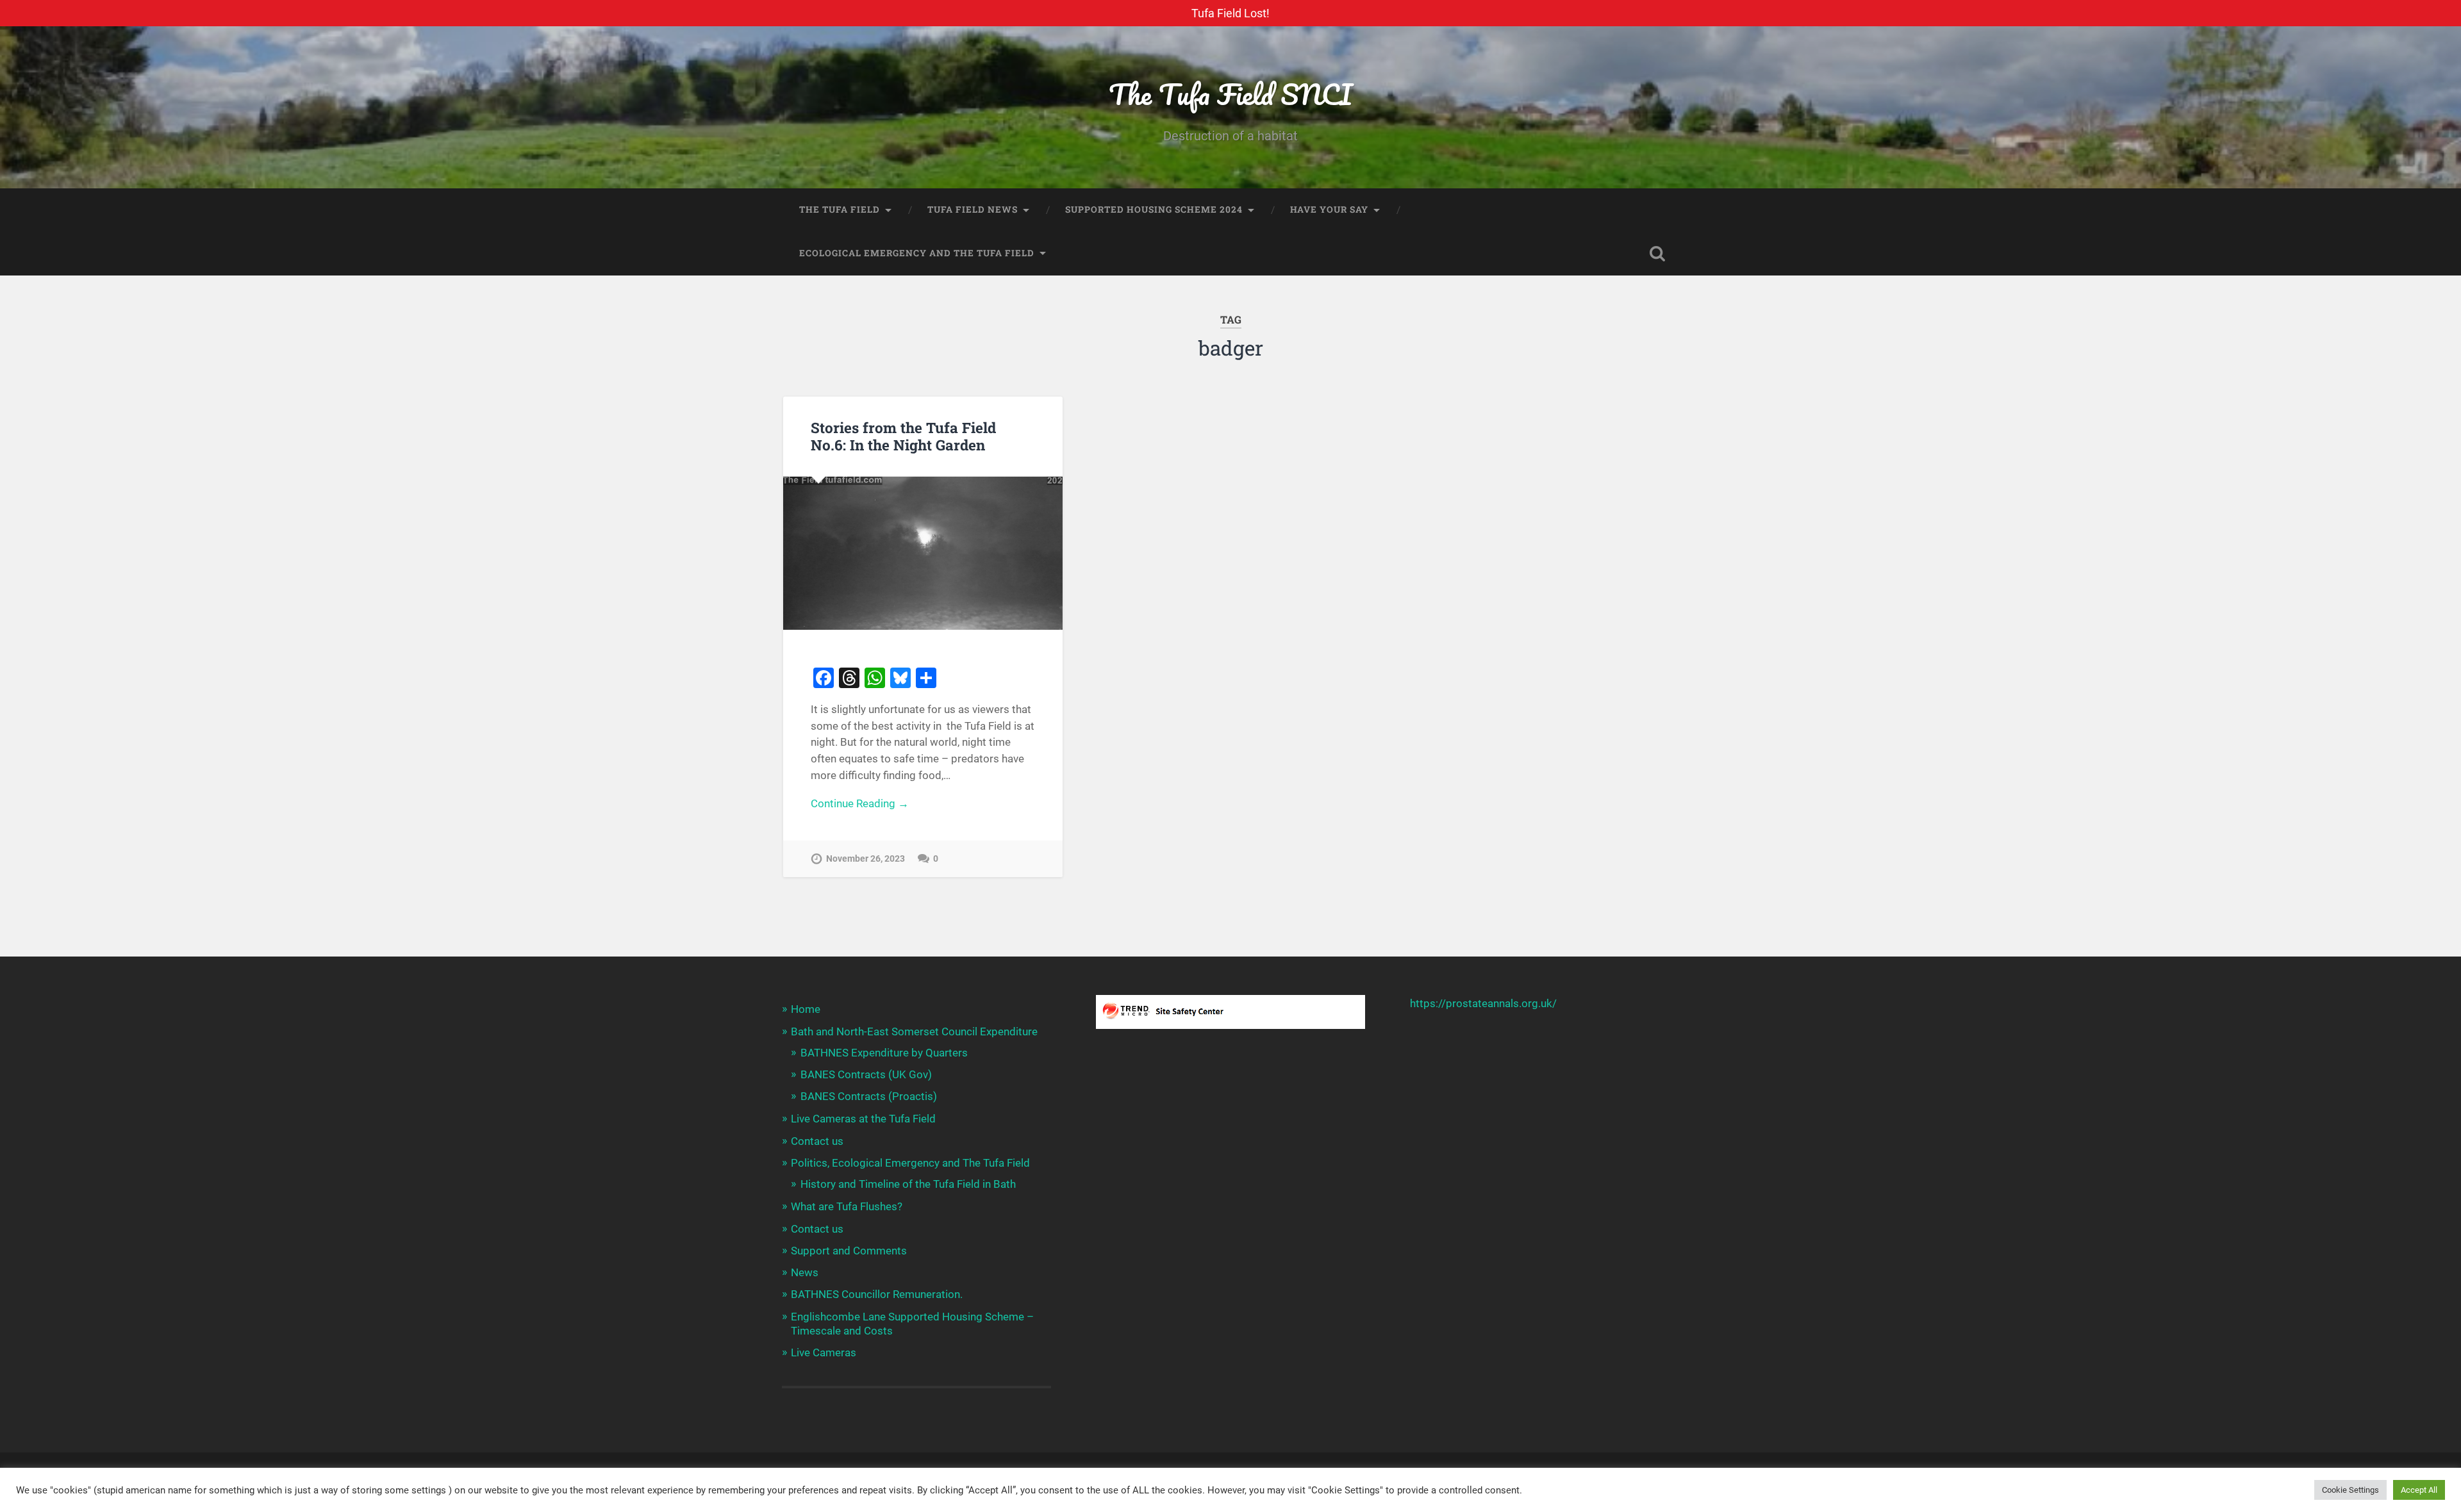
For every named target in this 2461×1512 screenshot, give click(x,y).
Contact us (817, 1141)
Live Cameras (824, 1352)
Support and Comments (849, 1251)
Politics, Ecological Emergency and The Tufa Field (910, 1163)
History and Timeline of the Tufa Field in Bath (908, 1184)
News (805, 1272)
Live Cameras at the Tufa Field (863, 1119)
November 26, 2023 (866, 859)
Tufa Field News (973, 210)
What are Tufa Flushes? (847, 1206)
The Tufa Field (840, 210)
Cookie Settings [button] (2350, 1490)
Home (806, 1009)
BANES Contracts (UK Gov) (866, 1074)
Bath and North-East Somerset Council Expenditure (914, 1031)
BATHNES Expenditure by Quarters (884, 1053)
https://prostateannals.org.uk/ (1483, 1003)
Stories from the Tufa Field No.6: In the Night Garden (903, 436)
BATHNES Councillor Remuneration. (877, 1294)
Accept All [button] (2419, 1490)
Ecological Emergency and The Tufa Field (917, 253)
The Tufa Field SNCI (1230, 94)
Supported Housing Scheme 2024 (1154, 210)
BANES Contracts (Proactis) (869, 1096)
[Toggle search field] (1657, 254)
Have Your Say (1329, 210)
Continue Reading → (860, 803)
